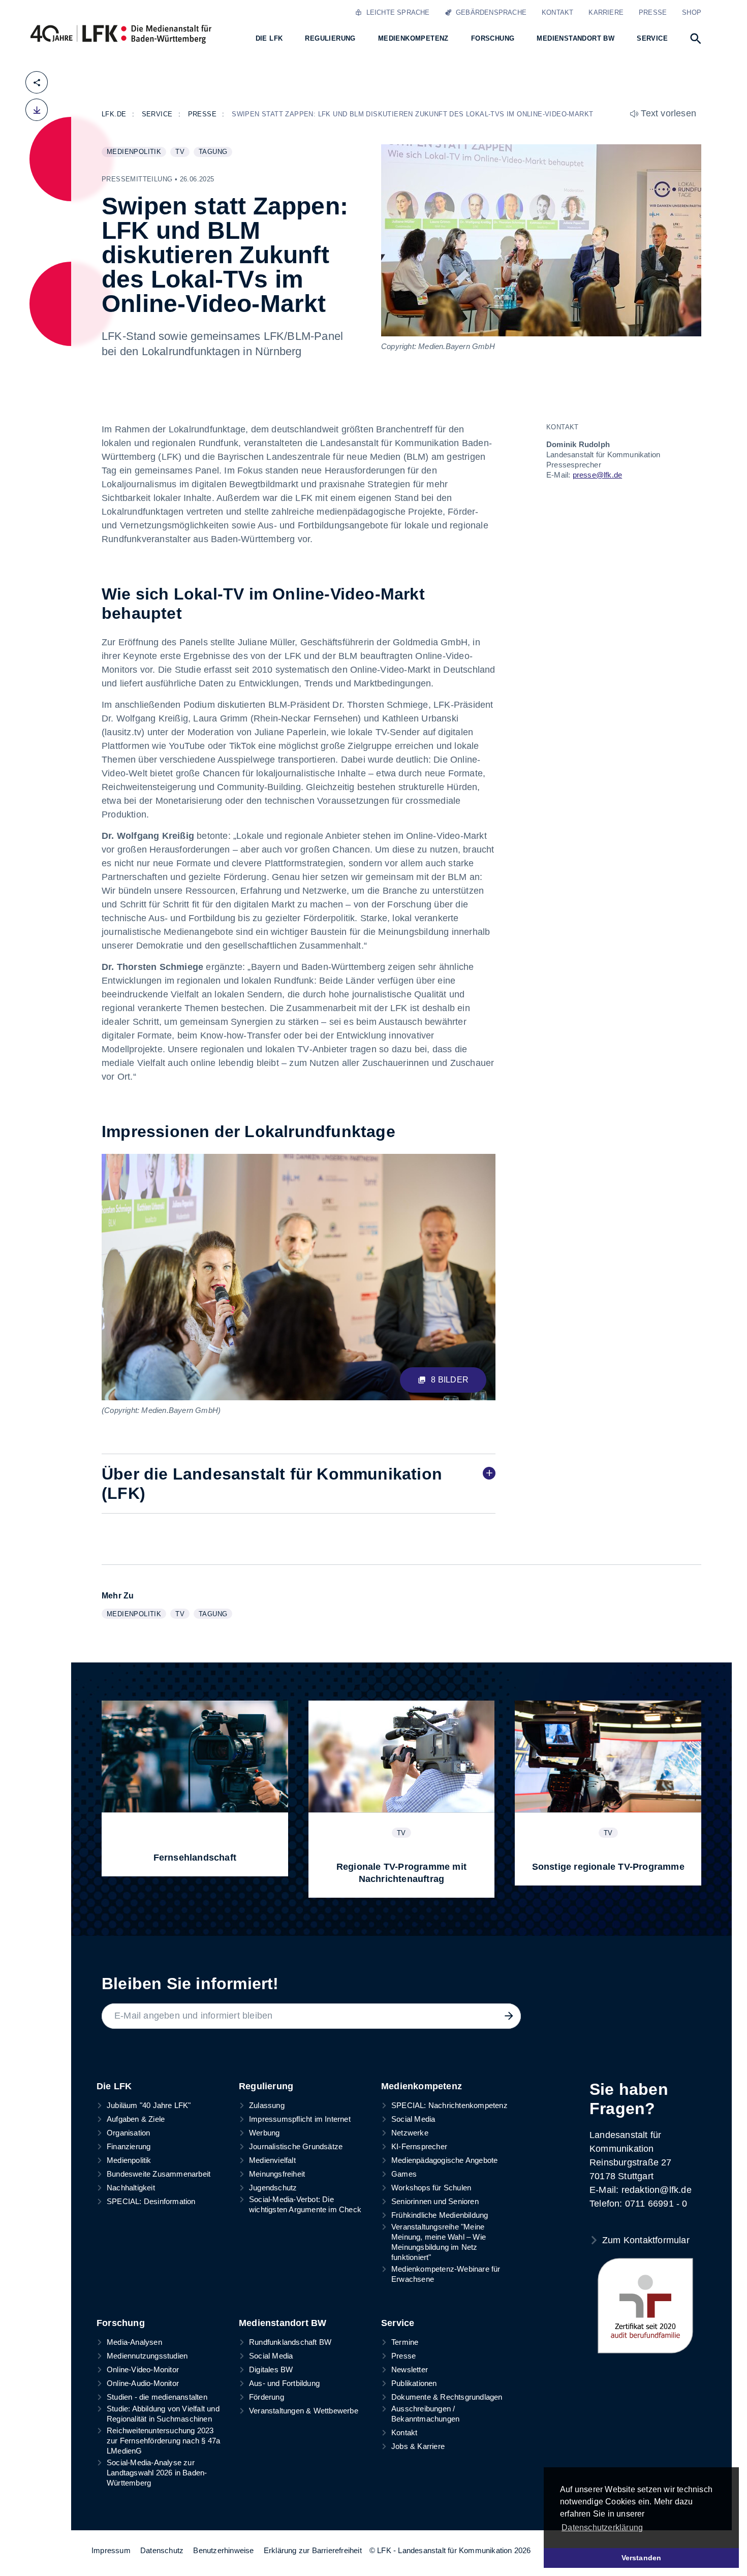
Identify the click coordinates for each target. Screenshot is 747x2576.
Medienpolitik (136, 152)
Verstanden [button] (642, 2558)
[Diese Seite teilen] (37, 82)
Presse (653, 12)
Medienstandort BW (283, 2323)
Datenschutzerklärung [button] (602, 2527)
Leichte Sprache (396, 12)
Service (398, 2323)
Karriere (606, 12)
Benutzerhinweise (223, 2550)
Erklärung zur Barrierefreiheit (313, 2550)
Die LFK (114, 2086)
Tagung (215, 152)
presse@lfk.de (598, 475)
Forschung (121, 2323)
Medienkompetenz (422, 2086)
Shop (692, 12)
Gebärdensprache (489, 12)
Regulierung (266, 2086)
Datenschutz (162, 2550)
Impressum (111, 2550)
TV (182, 152)
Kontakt (557, 12)
